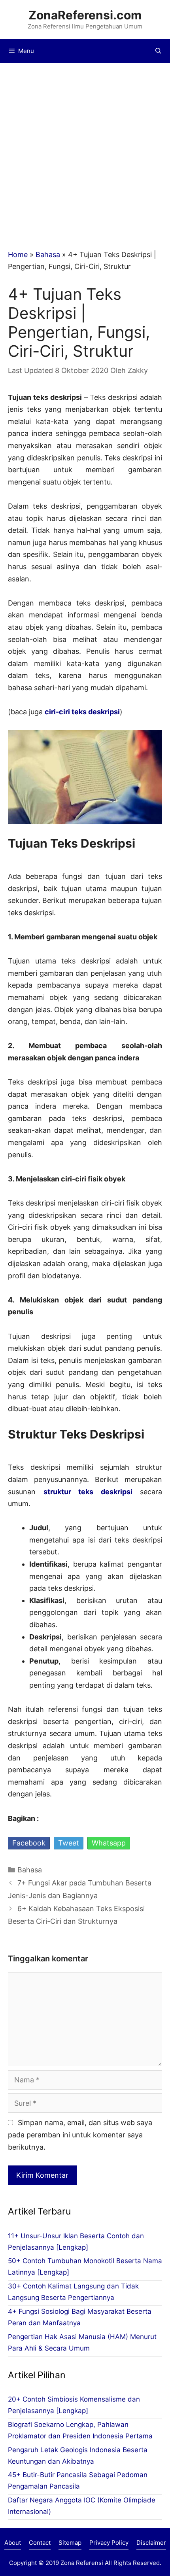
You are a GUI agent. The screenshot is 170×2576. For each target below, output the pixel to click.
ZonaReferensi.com (85, 15)
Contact (40, 2543)
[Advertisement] (85, 152)
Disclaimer (151, 2543)
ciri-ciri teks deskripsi (82, 712)
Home (18, 255)
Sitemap (70, 2543)
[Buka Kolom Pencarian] (158, 51)
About (13, 2543)
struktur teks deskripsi (88, 1492)
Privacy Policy (109, 2543)
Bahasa (48, 255)
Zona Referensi (82, 2563)
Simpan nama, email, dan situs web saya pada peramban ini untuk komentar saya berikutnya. (80, 2135)
